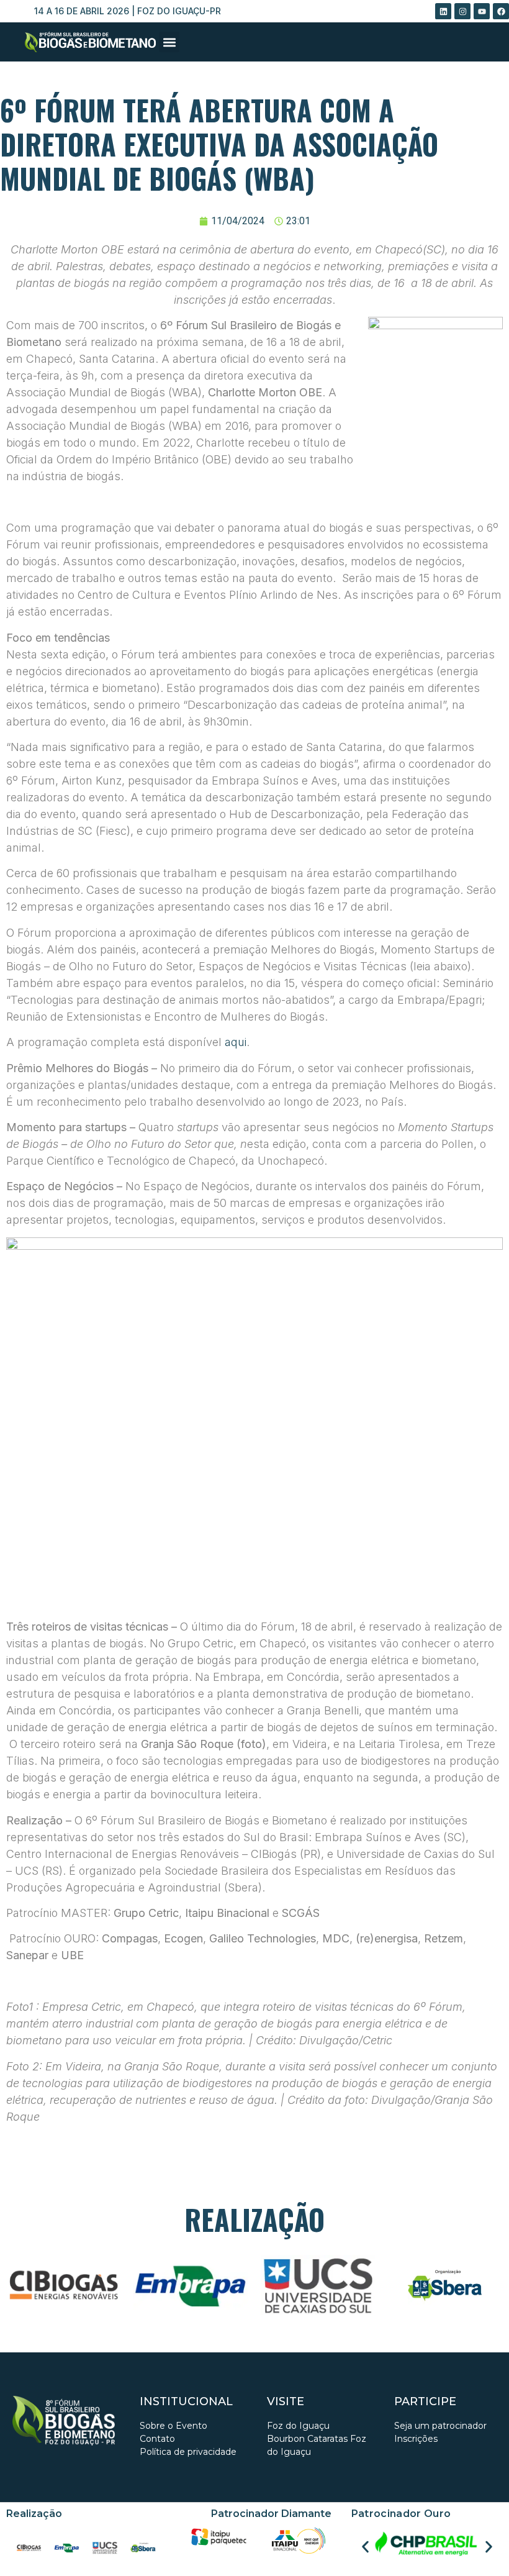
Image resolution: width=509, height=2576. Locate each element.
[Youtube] (482, 11)
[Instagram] (462, 11)
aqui (236, 1042)
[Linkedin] (443, 11)
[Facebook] (501, 11)
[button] (169, 42)
